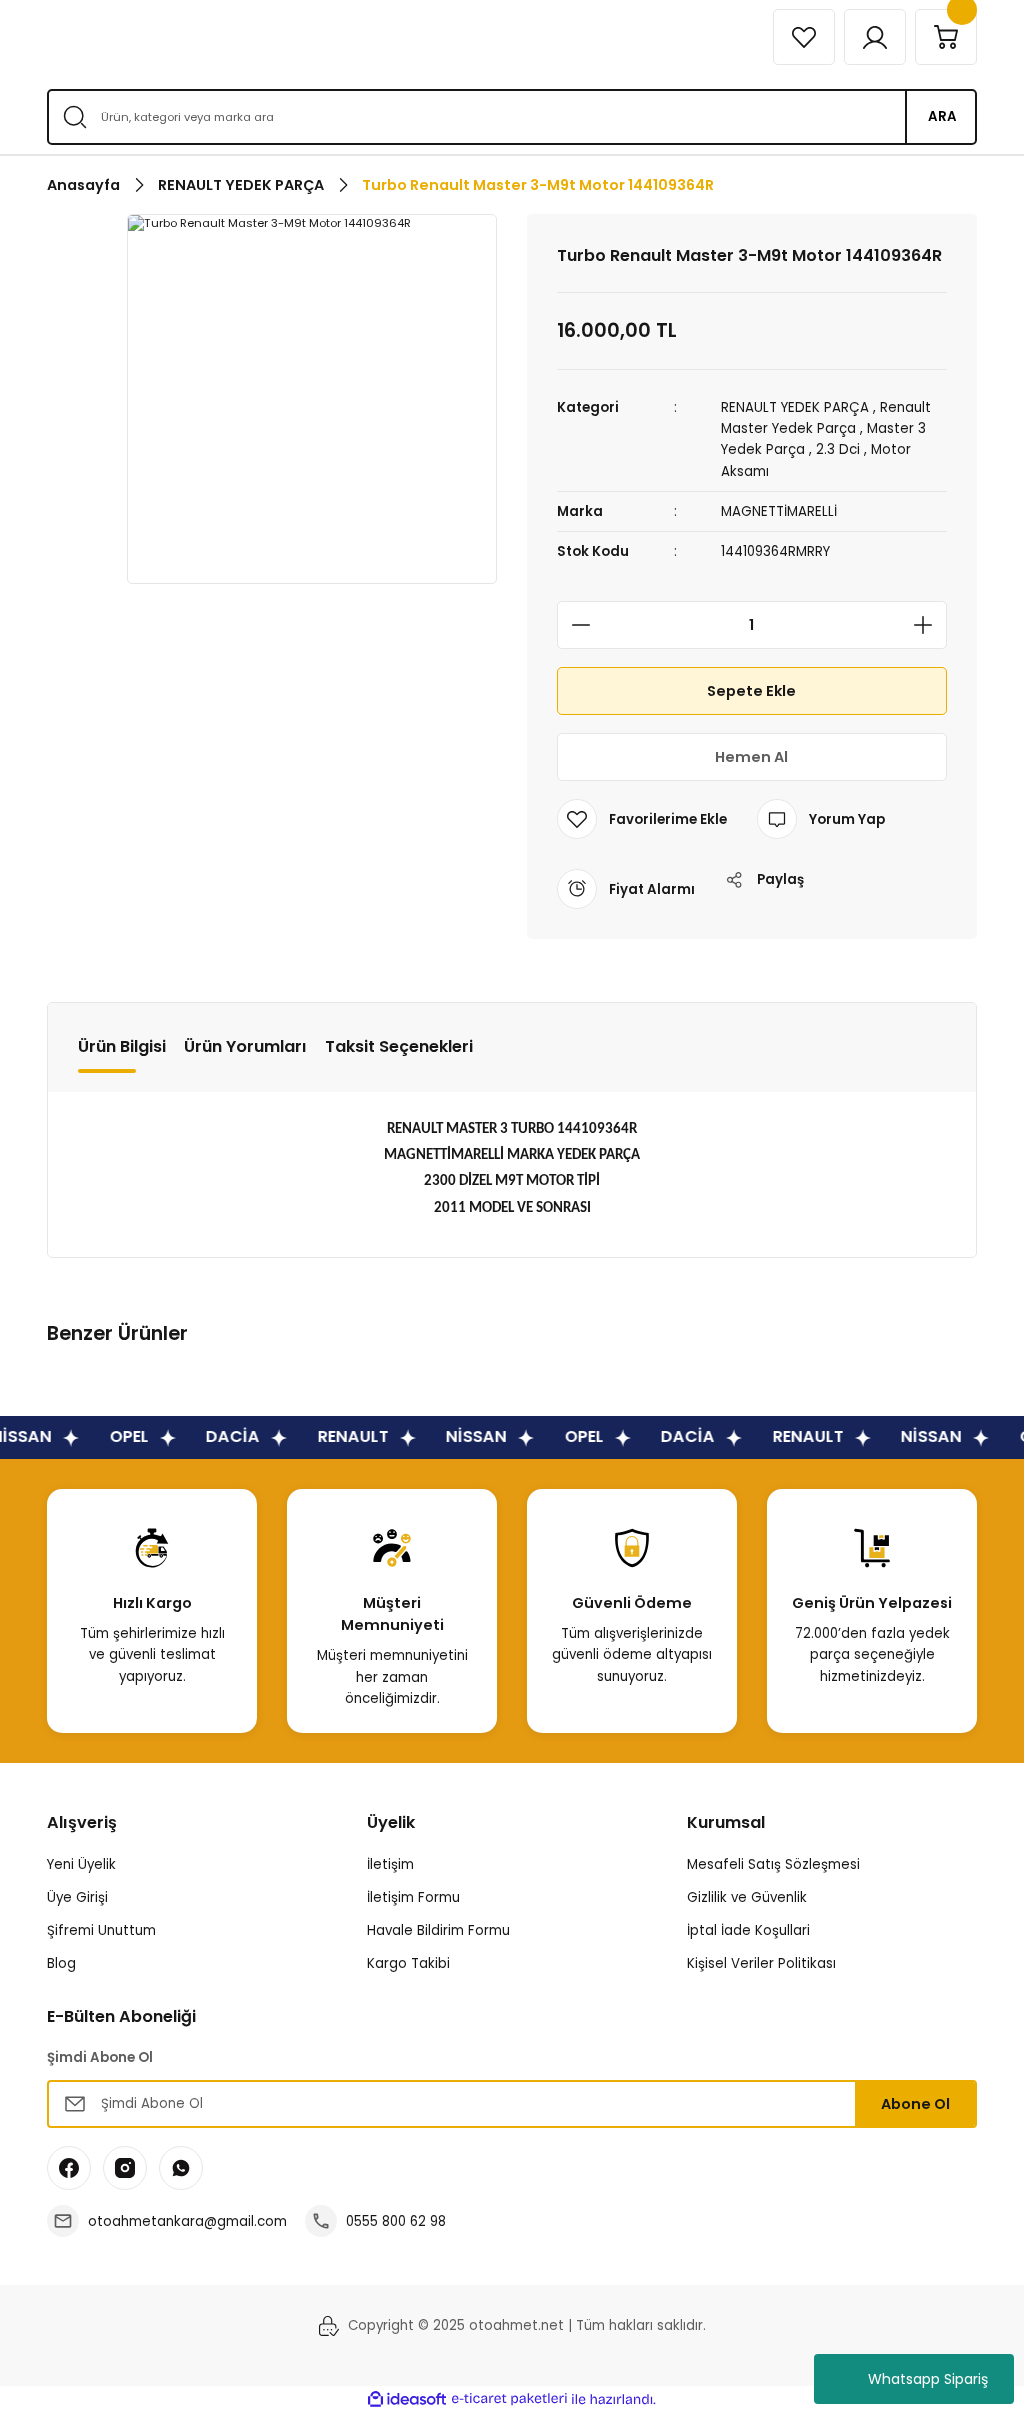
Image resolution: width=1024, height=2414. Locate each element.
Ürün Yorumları (245, 1046)
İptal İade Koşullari (748, 1930)
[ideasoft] (407, 2400)
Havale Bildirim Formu (438, 1930)
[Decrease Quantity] (575, 625)
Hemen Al (751, 757)
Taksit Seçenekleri (399, 1046)
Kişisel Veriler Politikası (761, 1963)
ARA (942, 116)
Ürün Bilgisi (122, 1046)
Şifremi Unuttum (101, 1930)
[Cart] (946, 37)
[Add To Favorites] (642, 819)
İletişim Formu (413, 1897)
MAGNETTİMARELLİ (779, 511)
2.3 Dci (838, 449)
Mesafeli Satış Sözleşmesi (773, 1864)
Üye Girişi (77, 1897)
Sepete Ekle (751, 691)
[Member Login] (875, 37)
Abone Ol (915, 2104)
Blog (61, 1963)
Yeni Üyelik (81, 1864)
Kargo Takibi (408, 1963)
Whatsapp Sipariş (928, 2379)
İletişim (390, 1864)
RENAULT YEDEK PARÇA (795, 407)
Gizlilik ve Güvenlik (747, 1897)
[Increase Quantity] (929, 625)
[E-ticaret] (509, 2399)
